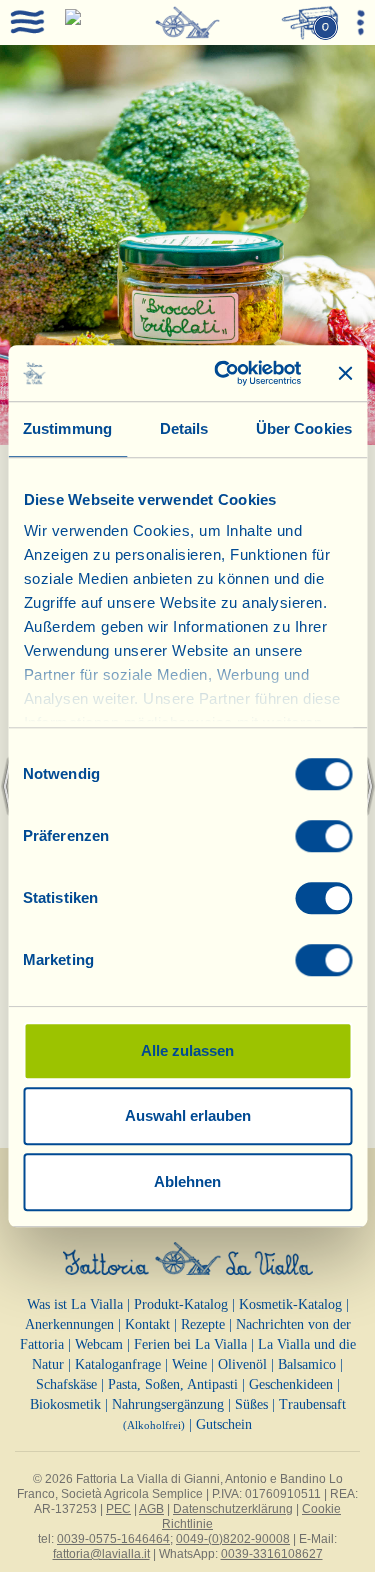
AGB (151, 1509)
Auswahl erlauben (188, 1115)
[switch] (323, 836)
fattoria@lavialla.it (101, 1554)
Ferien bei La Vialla (190, 1344)
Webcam (99, 1344)
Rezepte (203, 1324)
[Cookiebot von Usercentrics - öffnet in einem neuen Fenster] (223, 373)
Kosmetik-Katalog (290, 1304)
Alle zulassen (187, 1050)
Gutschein (224, 1424)
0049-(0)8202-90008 (233, 1539)
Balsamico (307, 1364)
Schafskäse (66, 1384)
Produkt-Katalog (181, 1304)
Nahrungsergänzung (168, 1404)
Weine (189, 1364)
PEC (118, 1509)
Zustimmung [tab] (67, 428)
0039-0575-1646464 (113, 1539)
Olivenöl (242, 1364)
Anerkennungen (69, 1324)
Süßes (251, 1404)
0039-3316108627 (272, 1554)
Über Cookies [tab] (304, 428)
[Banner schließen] (345, 373)
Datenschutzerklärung (233, 1509)
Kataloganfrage (118, 1364)
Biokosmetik (65, 1404)
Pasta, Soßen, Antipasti (173, 1384)
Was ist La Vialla (75, 1304)
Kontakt (147, 1324)
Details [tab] (184, 428)
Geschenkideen (291, 1384)
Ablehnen (187, 1181)
